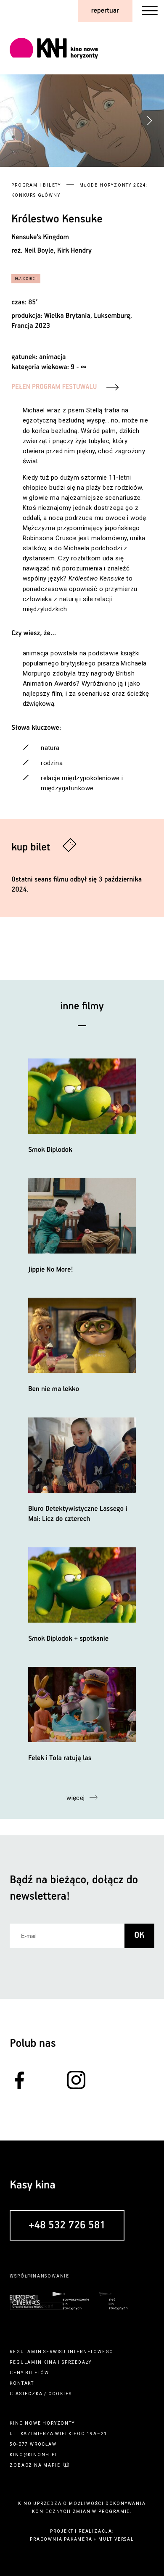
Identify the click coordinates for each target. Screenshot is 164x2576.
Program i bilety (36, 185)
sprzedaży (77, 2362)
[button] (149, 121)
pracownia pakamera (61, 2539)
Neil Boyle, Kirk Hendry (58, 251)
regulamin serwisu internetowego (62, 2352)
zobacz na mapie (35, 2465)
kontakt (22, 2383)
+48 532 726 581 (67, 2226)
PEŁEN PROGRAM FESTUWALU (54, 387)
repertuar (105, 11)
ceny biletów (29, 2373)
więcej (76, 1798)
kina (50, 2362)
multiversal (116, 2539)
